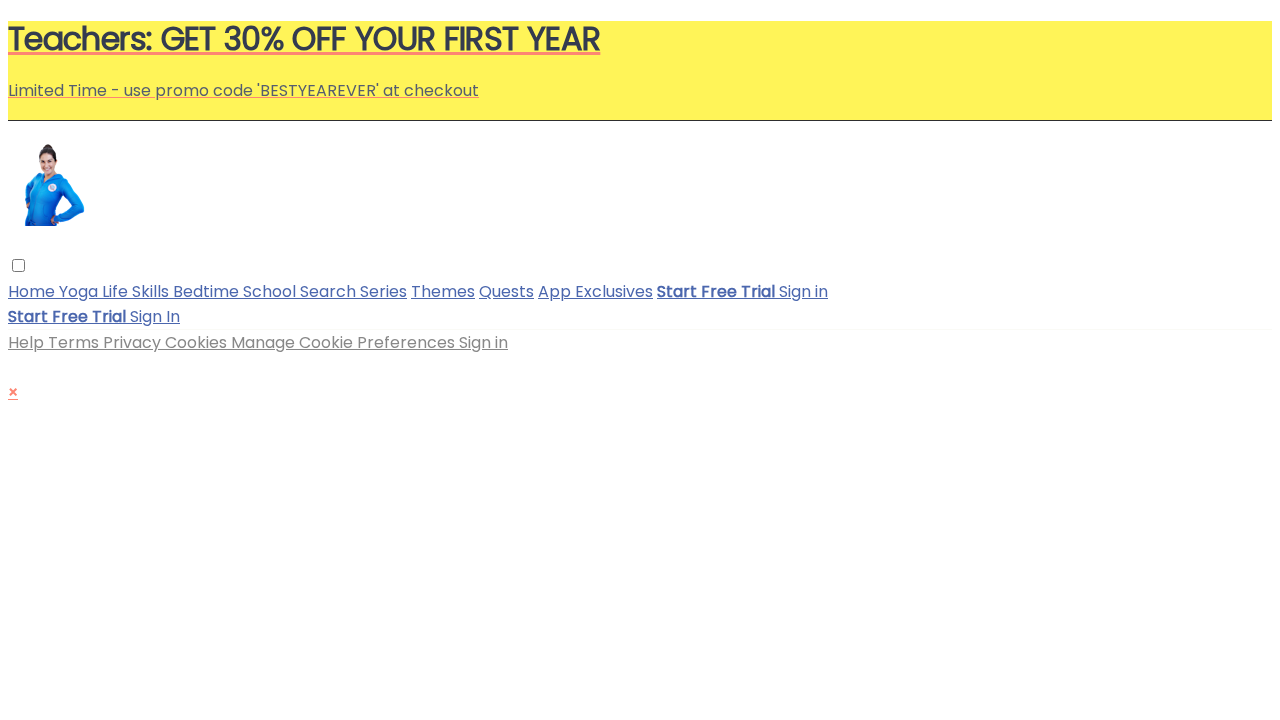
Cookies (198, 342)
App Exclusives (595, 291)
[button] (18, 265)
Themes (443, 291)
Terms (75, 342)
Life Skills (137, 291)
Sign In (155, 316)
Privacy (134, 342)
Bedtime (208, 291)
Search (330, 291)
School (271, 291)
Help (28, 342)
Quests (506, 291)
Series (383, 291)
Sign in (803, 291)
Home (33, 291)
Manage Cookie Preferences (345, 342)
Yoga (80, 291)
